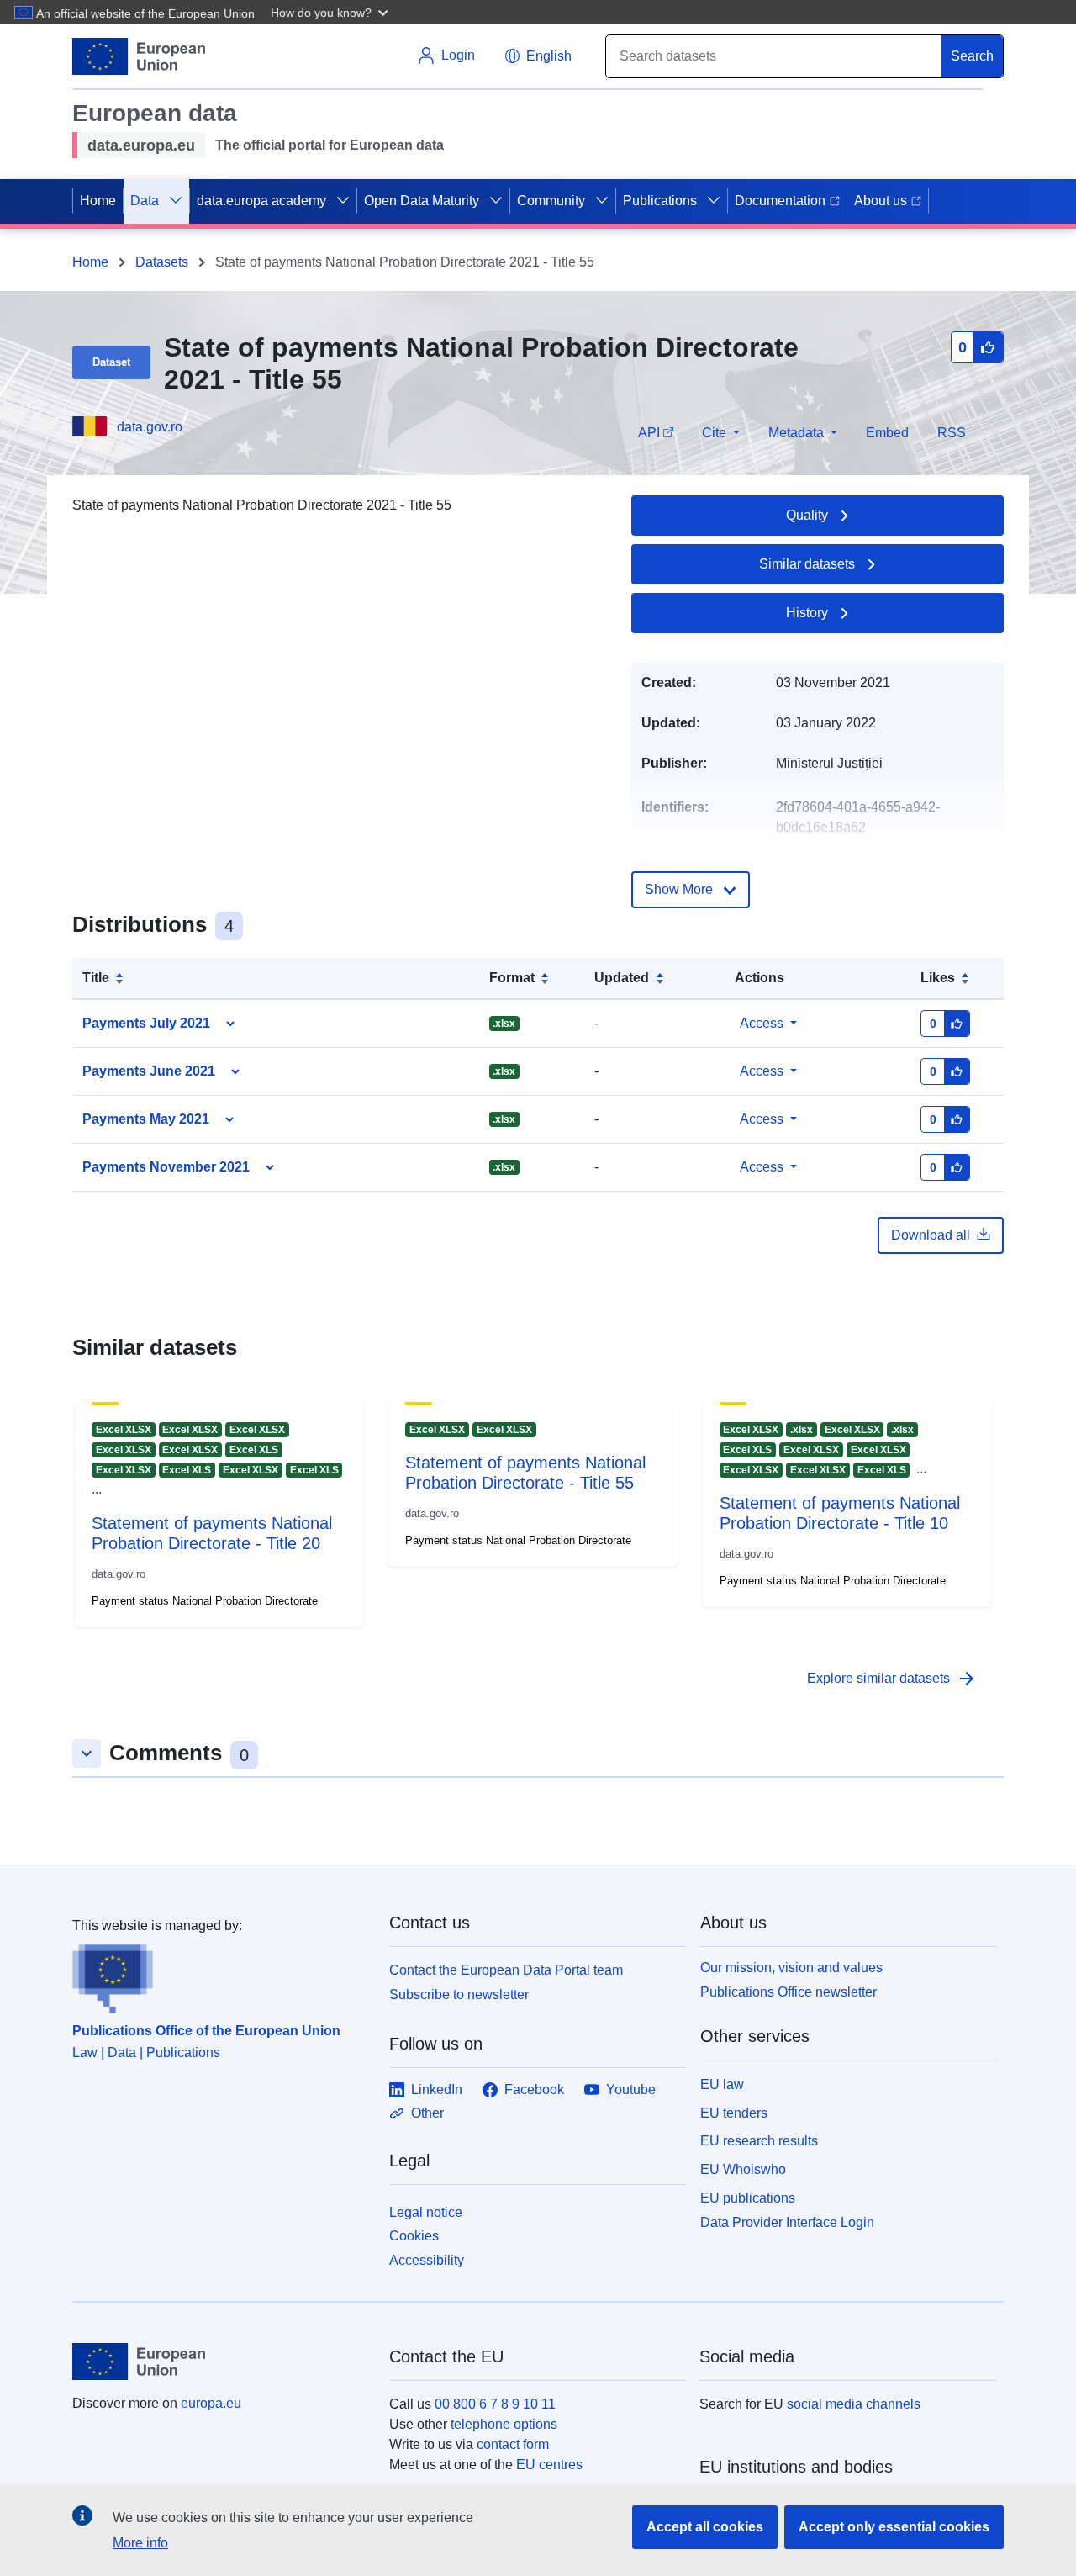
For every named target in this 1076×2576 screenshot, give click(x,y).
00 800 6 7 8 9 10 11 (495, 2404)
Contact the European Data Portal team (506, 1970)
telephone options (504, 2424)
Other (427, 2113)
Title (96, 978)
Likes (938, 978)
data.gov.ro (150, 427)
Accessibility (427, 2260)
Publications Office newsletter (789, 1992)
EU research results (759, 2141)
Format (512, 978)
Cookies (414, 2236)
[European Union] (221, 2362)
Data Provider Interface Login (787, 2222)
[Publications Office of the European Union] (221, 1975)
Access (762, 1023)
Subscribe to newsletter (459, 1994)
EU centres (549, 2465)
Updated (622, 978)
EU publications (748, 2198)
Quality (807, 515)
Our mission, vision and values (791, 1968)
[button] (331, 12)
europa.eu (211, 2403)
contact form (513, 2444)
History (807, 613)
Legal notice (426, 2212)
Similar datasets (807, 564)
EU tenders (734, 2113)
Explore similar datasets (892, 1679)
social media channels (854, 2404)
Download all (931, 1235)
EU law (722, 2084)
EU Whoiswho (743, 2169)
